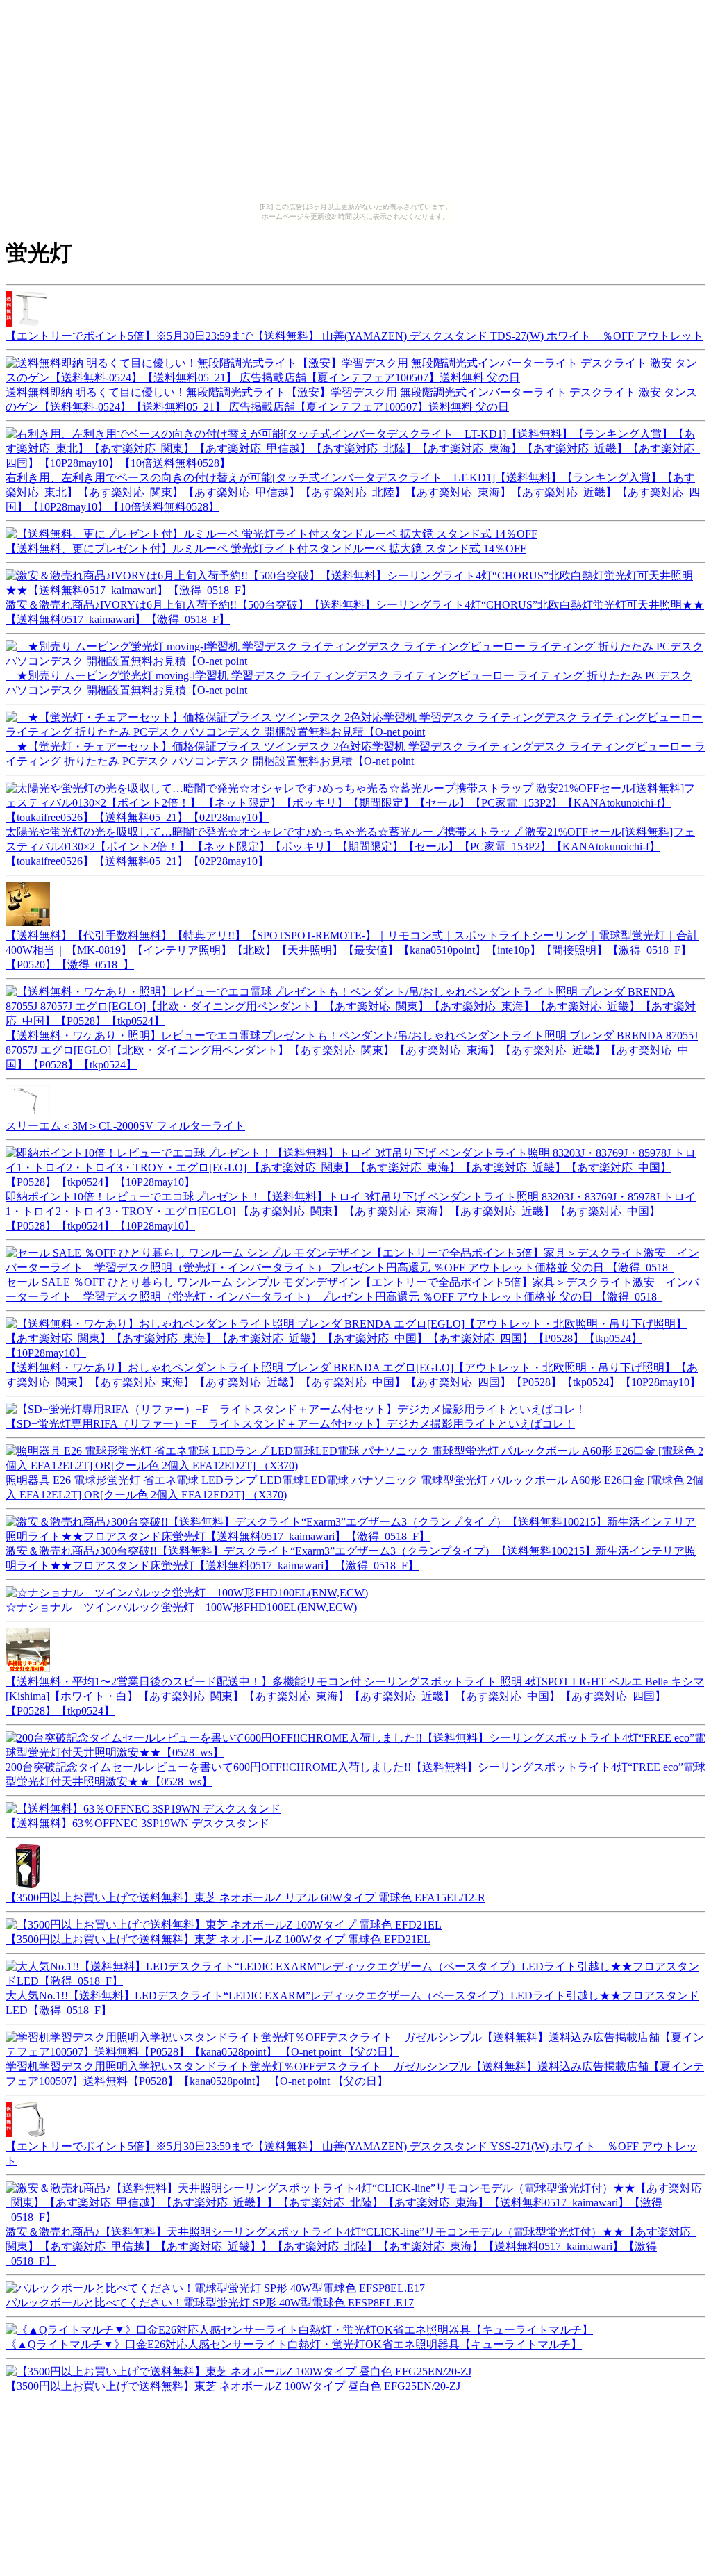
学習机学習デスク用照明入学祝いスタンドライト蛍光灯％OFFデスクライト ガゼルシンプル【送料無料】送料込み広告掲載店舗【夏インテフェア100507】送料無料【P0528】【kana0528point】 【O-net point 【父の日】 (355, 2074)
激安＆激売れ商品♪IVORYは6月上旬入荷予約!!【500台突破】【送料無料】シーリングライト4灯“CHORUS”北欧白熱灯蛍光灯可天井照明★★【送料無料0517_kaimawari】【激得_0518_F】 (355, 612)
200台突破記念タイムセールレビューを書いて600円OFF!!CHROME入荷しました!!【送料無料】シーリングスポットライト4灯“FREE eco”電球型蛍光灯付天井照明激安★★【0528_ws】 (355, 1774)
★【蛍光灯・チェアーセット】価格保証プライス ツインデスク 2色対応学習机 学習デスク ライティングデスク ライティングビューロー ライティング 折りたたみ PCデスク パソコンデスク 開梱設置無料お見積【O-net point (355, 754)
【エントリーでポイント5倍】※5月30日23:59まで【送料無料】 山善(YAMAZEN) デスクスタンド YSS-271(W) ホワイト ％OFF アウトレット (351, 2154)
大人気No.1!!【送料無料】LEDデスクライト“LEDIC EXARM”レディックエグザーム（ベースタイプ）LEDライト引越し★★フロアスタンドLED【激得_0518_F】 (352, 2003)
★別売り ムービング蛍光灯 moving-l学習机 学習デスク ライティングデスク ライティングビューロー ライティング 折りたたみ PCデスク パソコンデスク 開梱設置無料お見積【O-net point (349, 683)
